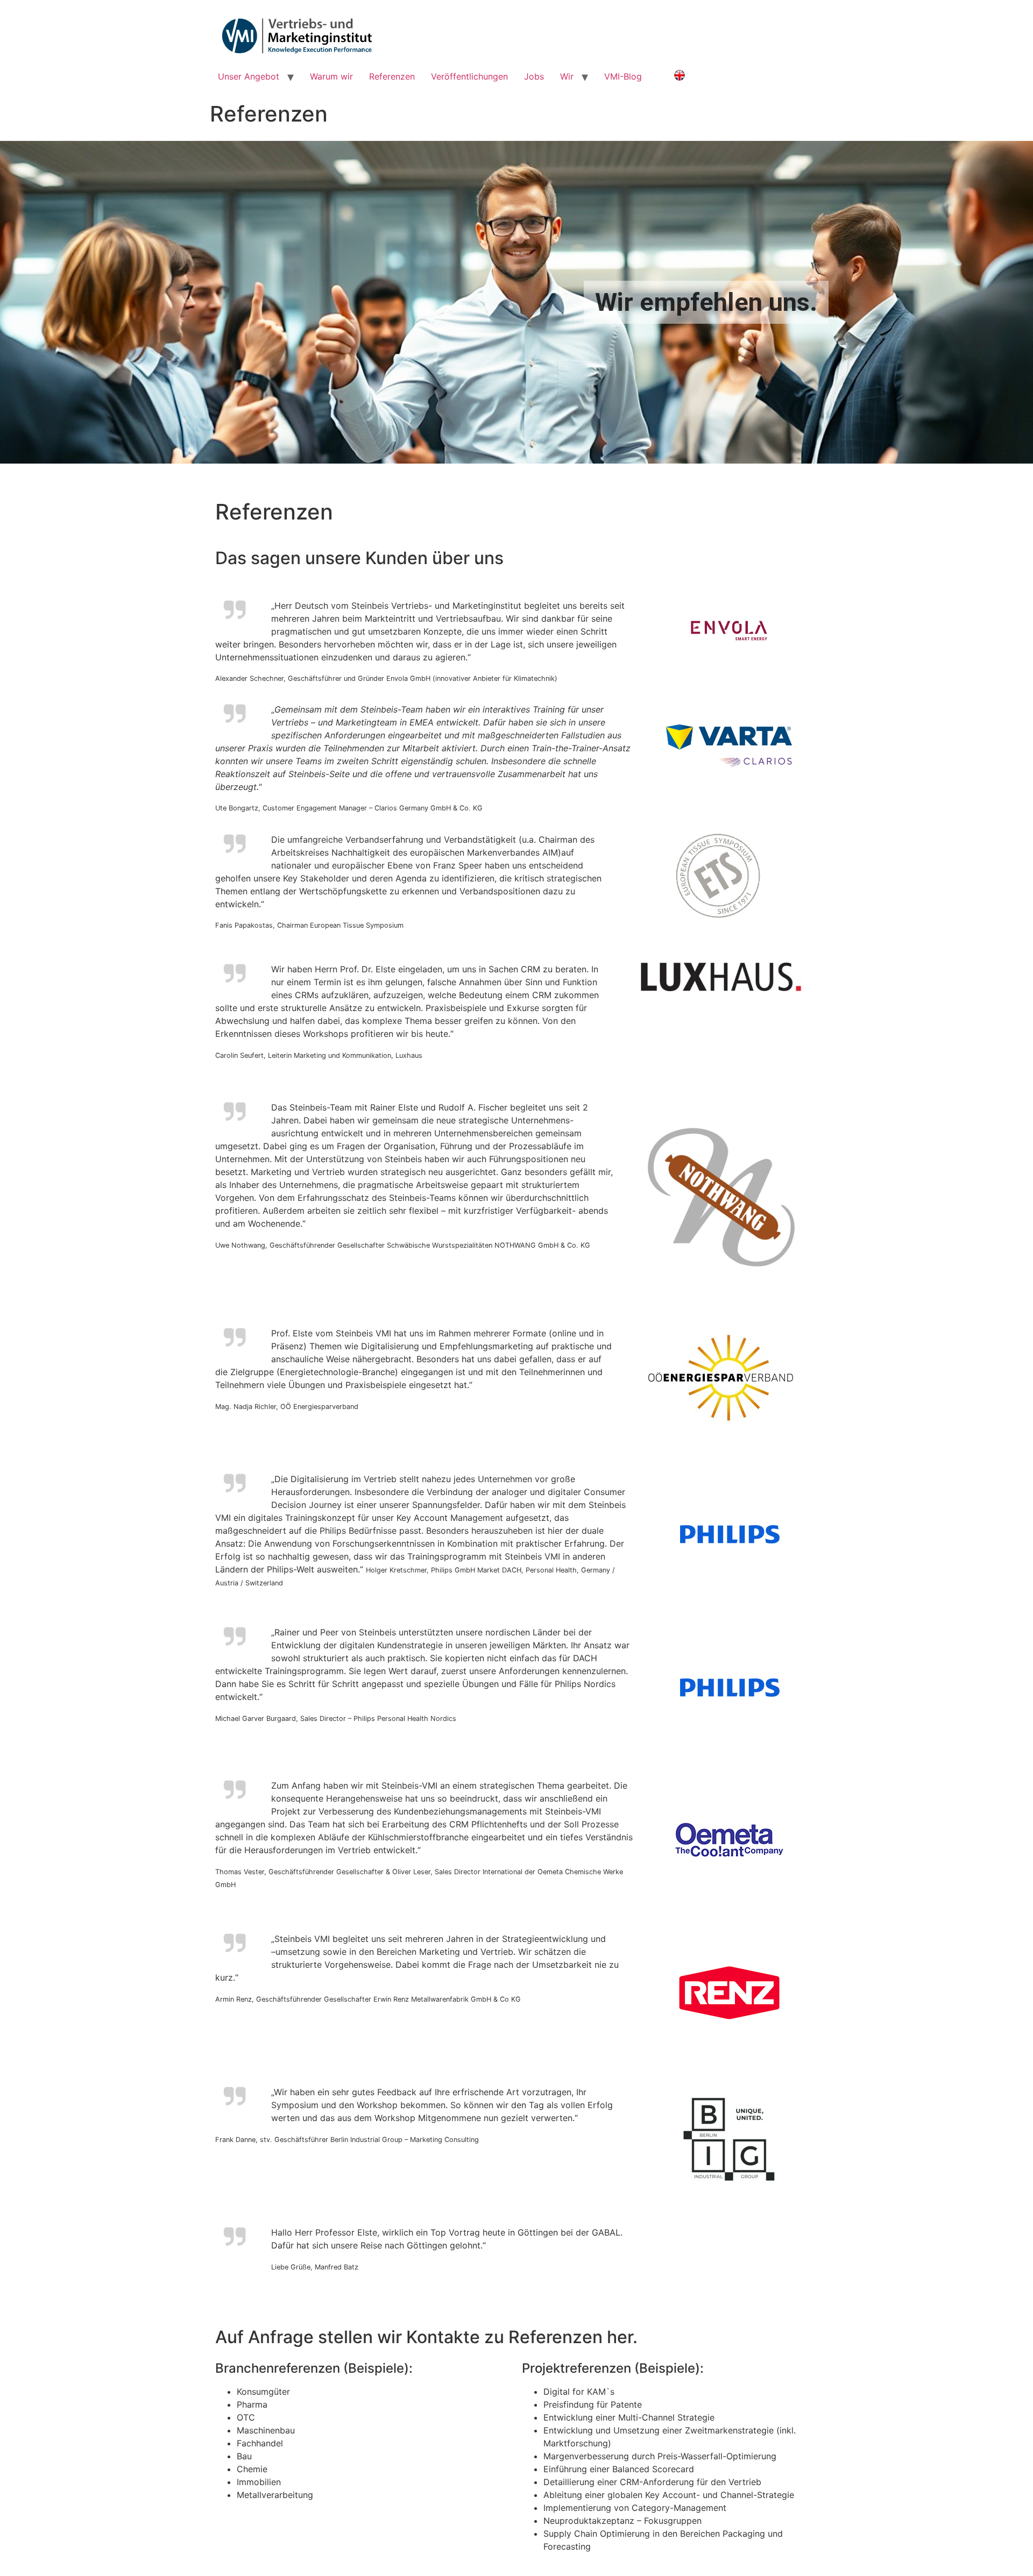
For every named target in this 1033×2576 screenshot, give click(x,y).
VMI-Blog (623, 76)
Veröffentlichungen (469, 76)
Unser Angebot (249, 76)
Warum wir (331, 76)
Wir (567, 76)
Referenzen (392, 76)
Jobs (534, 76)
